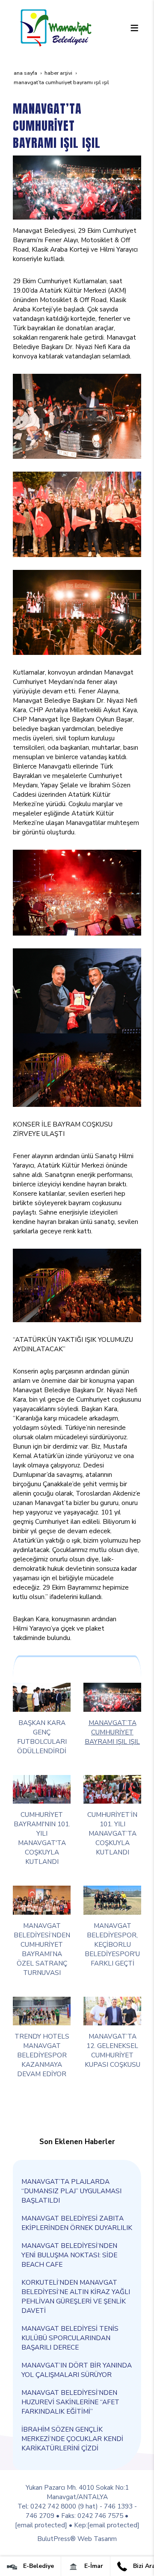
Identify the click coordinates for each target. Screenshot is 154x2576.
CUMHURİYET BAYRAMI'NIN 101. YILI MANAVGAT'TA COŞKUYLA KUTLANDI (42, 1838)
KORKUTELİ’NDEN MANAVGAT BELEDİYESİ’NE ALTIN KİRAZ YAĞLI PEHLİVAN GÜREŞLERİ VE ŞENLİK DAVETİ (76, 2296)
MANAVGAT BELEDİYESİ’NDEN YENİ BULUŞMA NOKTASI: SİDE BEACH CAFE (69, 2255)
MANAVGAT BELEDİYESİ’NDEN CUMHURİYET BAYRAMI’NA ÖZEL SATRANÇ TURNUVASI (42, 1949)
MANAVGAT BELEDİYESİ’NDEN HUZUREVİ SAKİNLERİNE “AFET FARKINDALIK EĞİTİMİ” (70, 2402)
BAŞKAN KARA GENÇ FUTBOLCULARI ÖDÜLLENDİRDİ (42, 1737)
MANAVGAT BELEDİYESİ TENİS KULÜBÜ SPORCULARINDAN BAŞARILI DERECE (70, 2338)
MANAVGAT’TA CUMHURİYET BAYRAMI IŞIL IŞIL (112, 1732)
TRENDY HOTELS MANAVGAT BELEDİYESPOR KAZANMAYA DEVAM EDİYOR (42, 2055)
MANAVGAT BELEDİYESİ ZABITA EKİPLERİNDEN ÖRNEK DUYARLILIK (77, 2223)
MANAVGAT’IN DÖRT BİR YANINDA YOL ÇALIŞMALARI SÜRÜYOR (77, 2370)
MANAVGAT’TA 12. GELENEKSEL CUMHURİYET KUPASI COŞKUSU (113, 2050)
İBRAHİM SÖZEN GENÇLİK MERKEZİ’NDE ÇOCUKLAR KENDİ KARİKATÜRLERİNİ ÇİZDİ (72, 2439)
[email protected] (41, 2525)
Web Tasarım (97, 2539)
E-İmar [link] (93, 2566)
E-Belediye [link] (38, 2566)
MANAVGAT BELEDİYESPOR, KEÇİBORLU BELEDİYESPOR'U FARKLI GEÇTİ (112, 1944)
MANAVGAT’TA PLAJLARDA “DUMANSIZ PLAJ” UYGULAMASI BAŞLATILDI (71, 2191)
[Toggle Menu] (134, 28)
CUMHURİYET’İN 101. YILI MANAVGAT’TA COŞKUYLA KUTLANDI (112, 1833)
